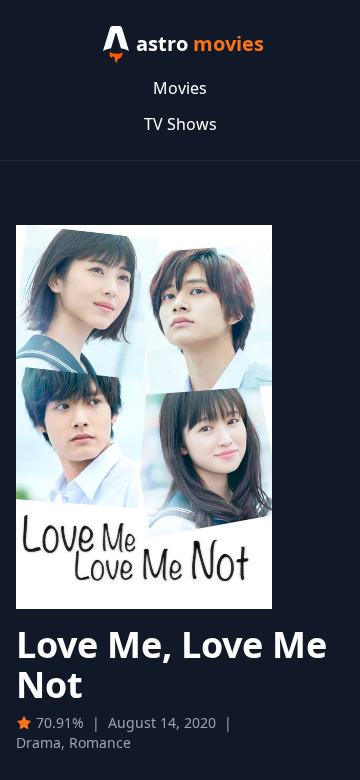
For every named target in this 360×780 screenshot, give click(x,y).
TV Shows (180, 124)
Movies (180, 88)
